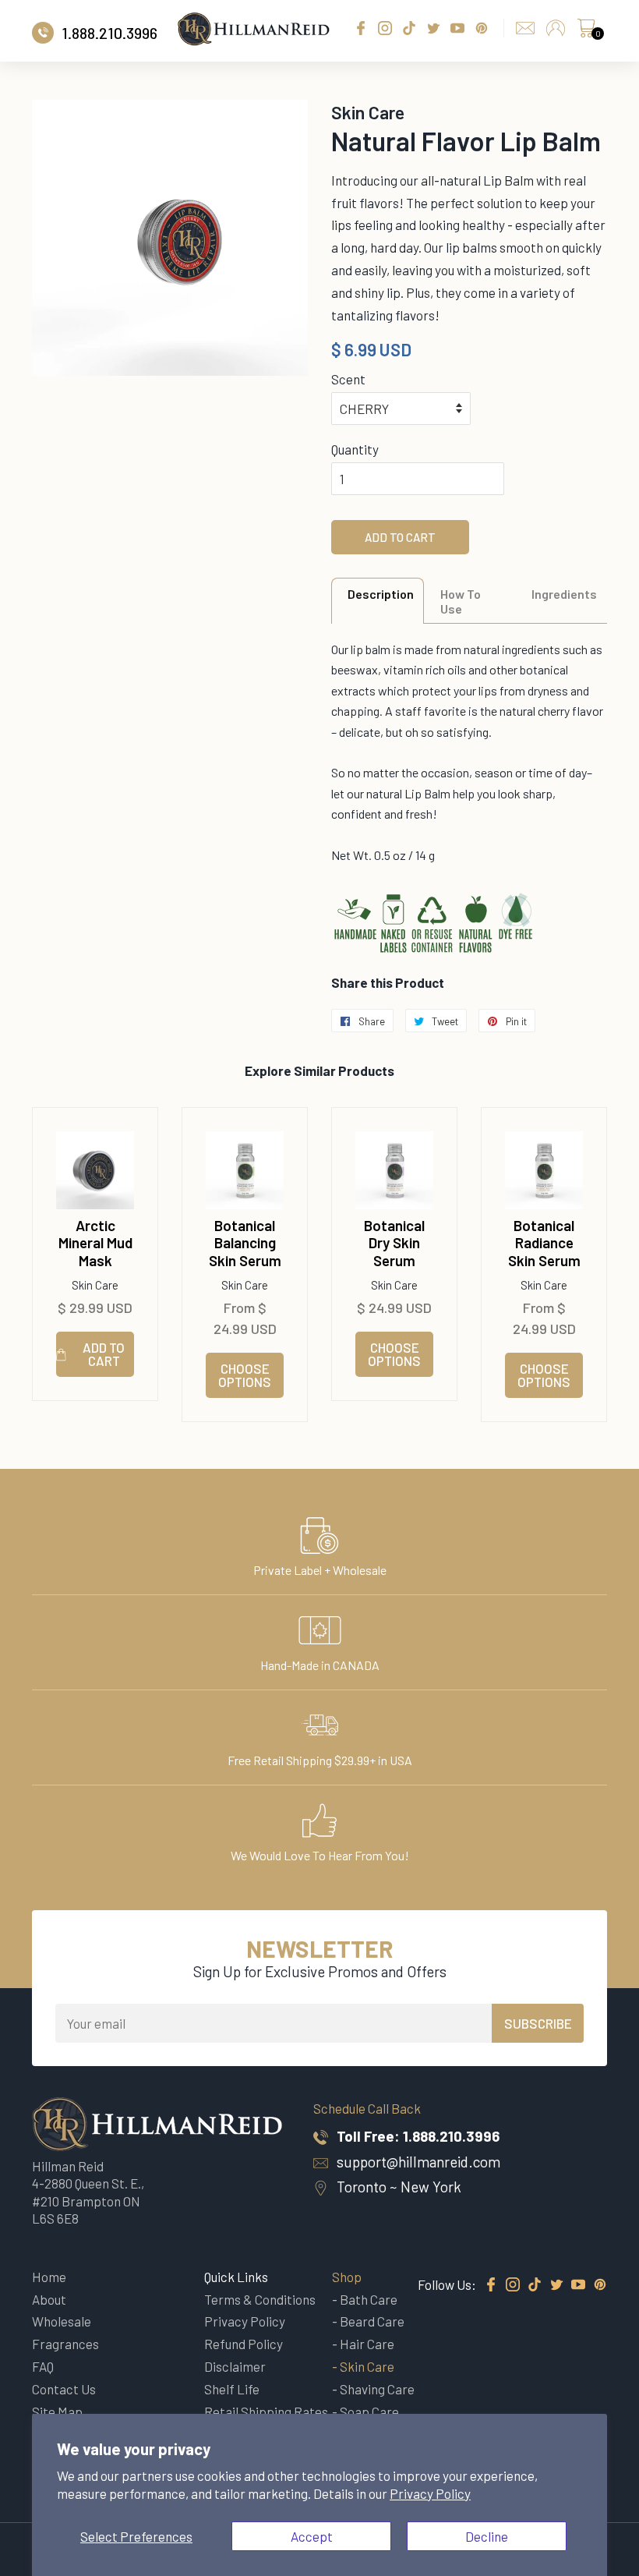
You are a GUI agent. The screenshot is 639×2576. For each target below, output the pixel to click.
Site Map (57, 2411)
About (49, 2299)
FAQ (43, 2366)
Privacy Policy (430, 2493)
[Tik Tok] (535, 2285)
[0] (586, 32)
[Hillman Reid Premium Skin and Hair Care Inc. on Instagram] (513, 2285)
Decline (487, 2536)
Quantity (355, 449)
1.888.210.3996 (451, 2136)
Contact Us (64, 2389)
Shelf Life (232, 2389)
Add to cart (104, 1354)
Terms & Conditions (260, 2299)
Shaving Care (377, 2389)
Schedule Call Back (367, 2108)
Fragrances (65, 2344)
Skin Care (367, 2366)
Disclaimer (235, 2366)
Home (49, 2277)
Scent (348, 379)
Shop (347, 2277)
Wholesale (62, 2321)
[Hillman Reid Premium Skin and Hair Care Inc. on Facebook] (491, 2285)
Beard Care (372, 2321)
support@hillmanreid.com (418, 2162)
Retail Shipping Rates (266, 2411)
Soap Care (369, 2411)
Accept (312, 2536)
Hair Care (367, 2344)
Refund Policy (244, 2344)
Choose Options (245, 1375)
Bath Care (369, 2299)
